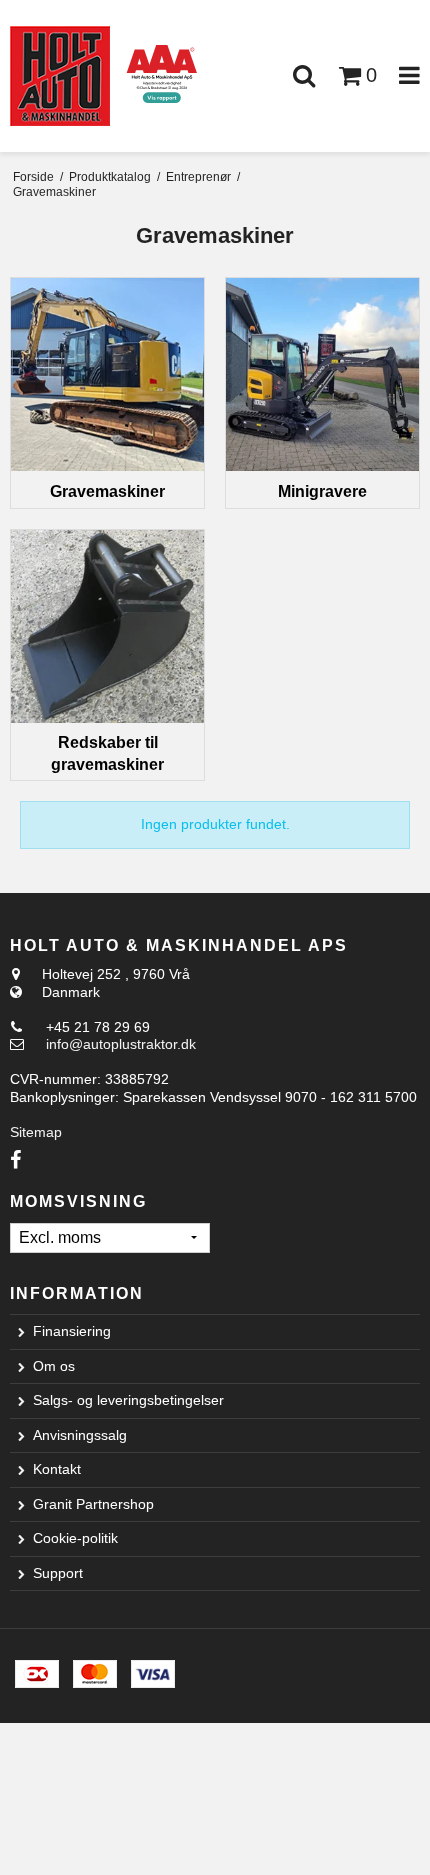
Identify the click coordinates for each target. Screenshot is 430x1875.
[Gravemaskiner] (107, 374)
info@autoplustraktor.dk (121, 1044)
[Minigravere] (322, 374)
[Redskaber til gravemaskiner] (107, 626)
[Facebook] (15, 1160)
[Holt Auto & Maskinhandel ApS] (60, 76)
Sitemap (36, 1132)
